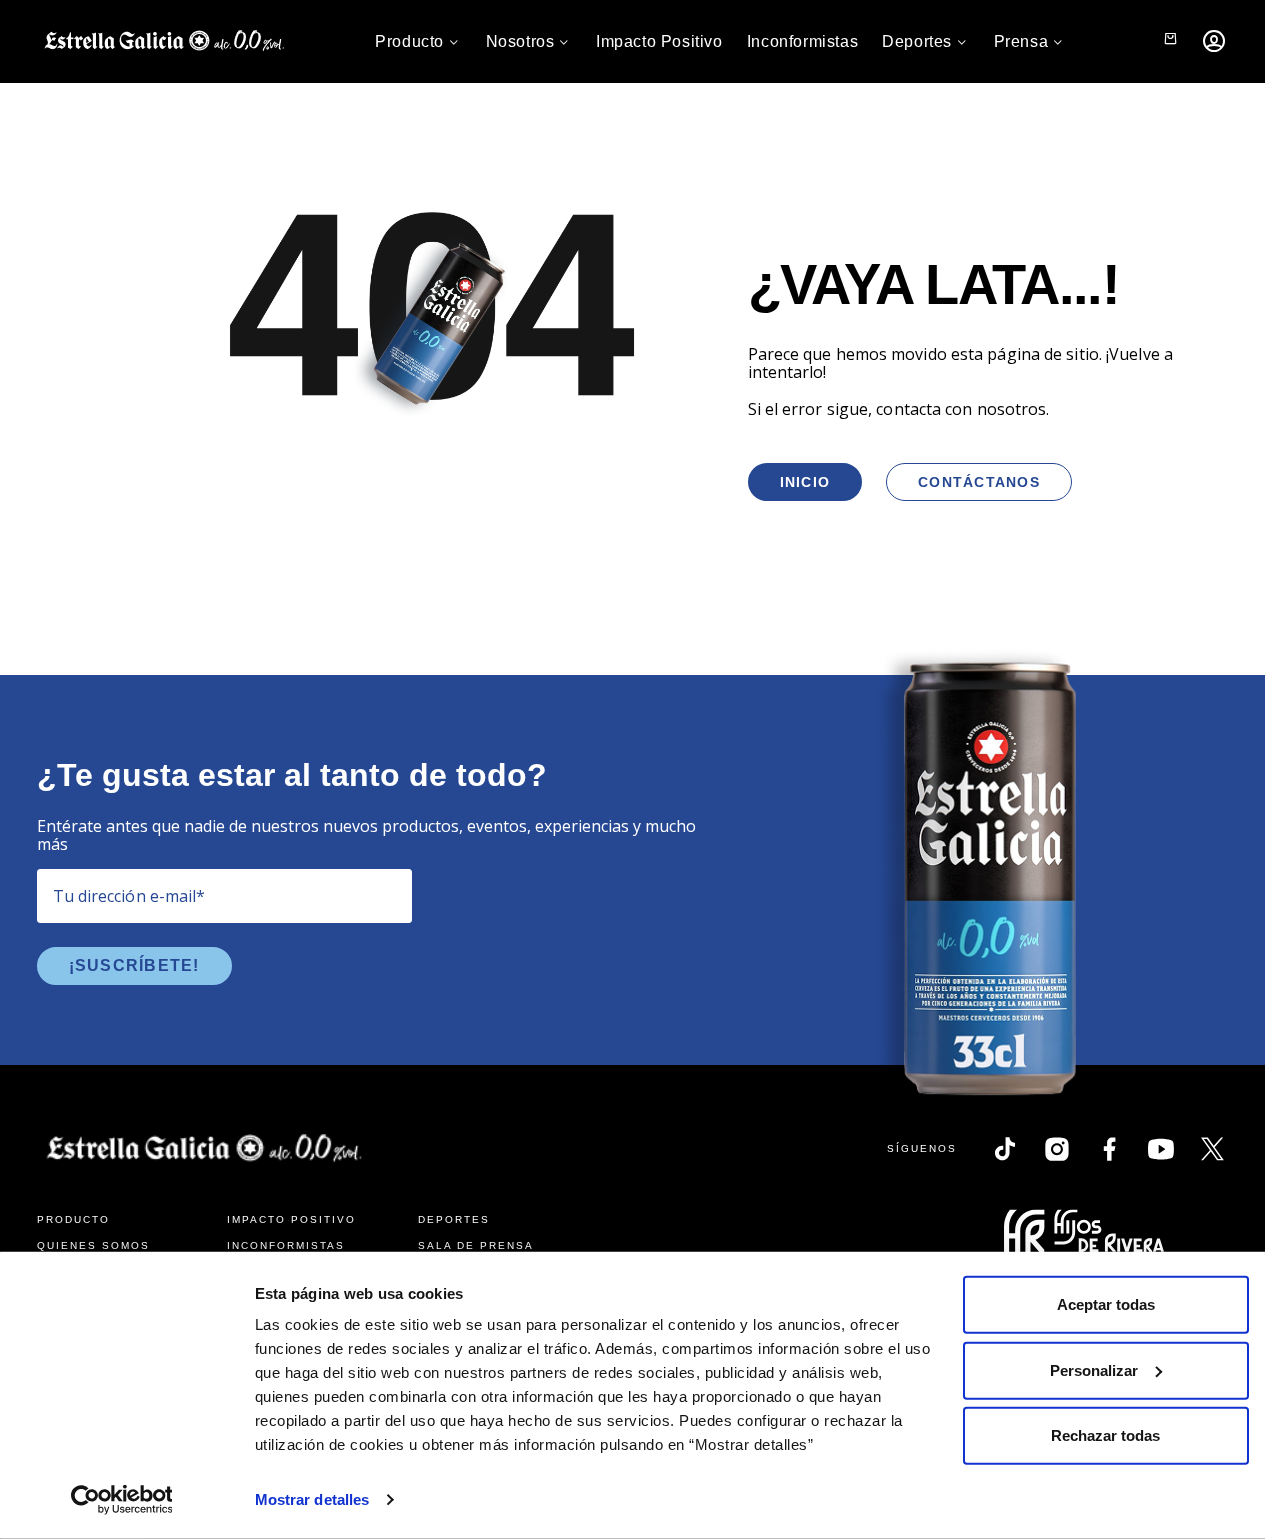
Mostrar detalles (312, 1499)
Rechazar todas (1105, 1435)
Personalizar (1094, 1369)
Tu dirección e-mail (129, 896)
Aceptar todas (1106, 1304)
